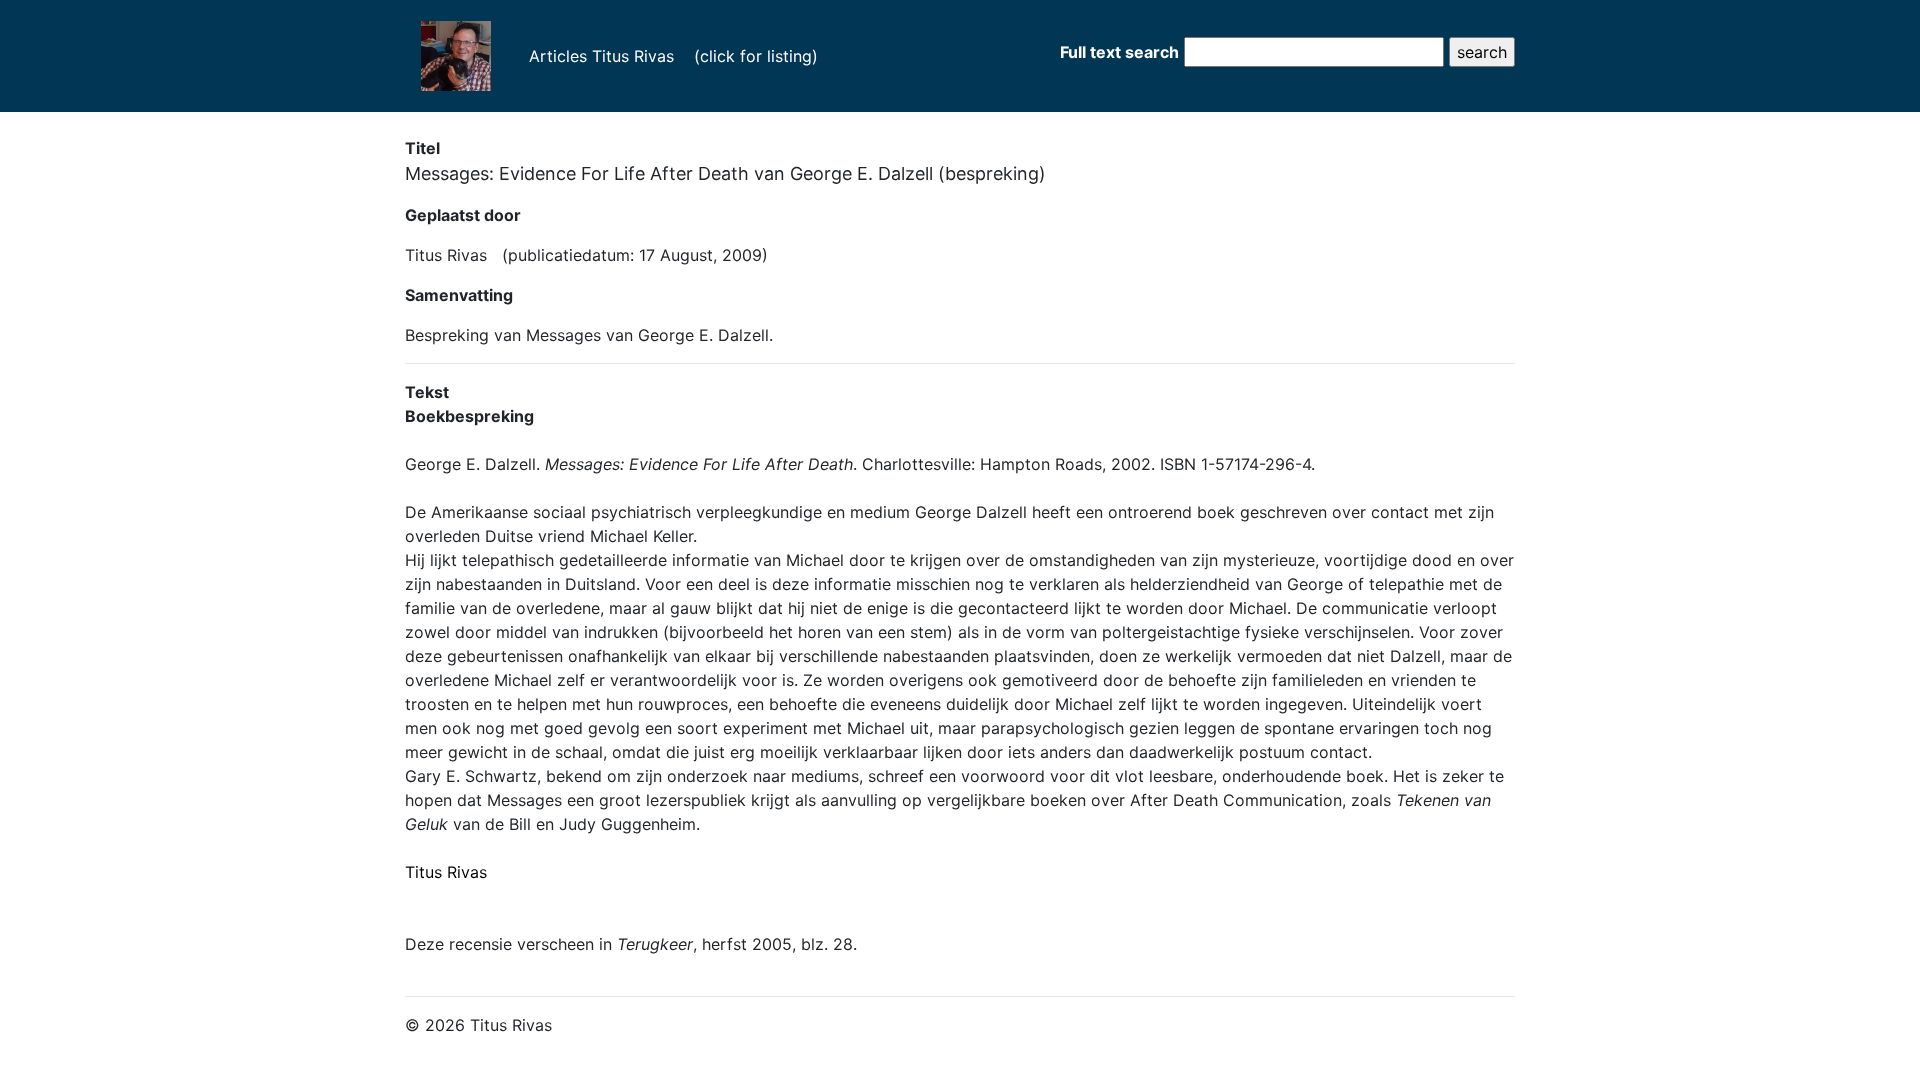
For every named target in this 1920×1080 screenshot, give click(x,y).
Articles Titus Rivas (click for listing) (662, 55)
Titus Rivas (446, 872)
